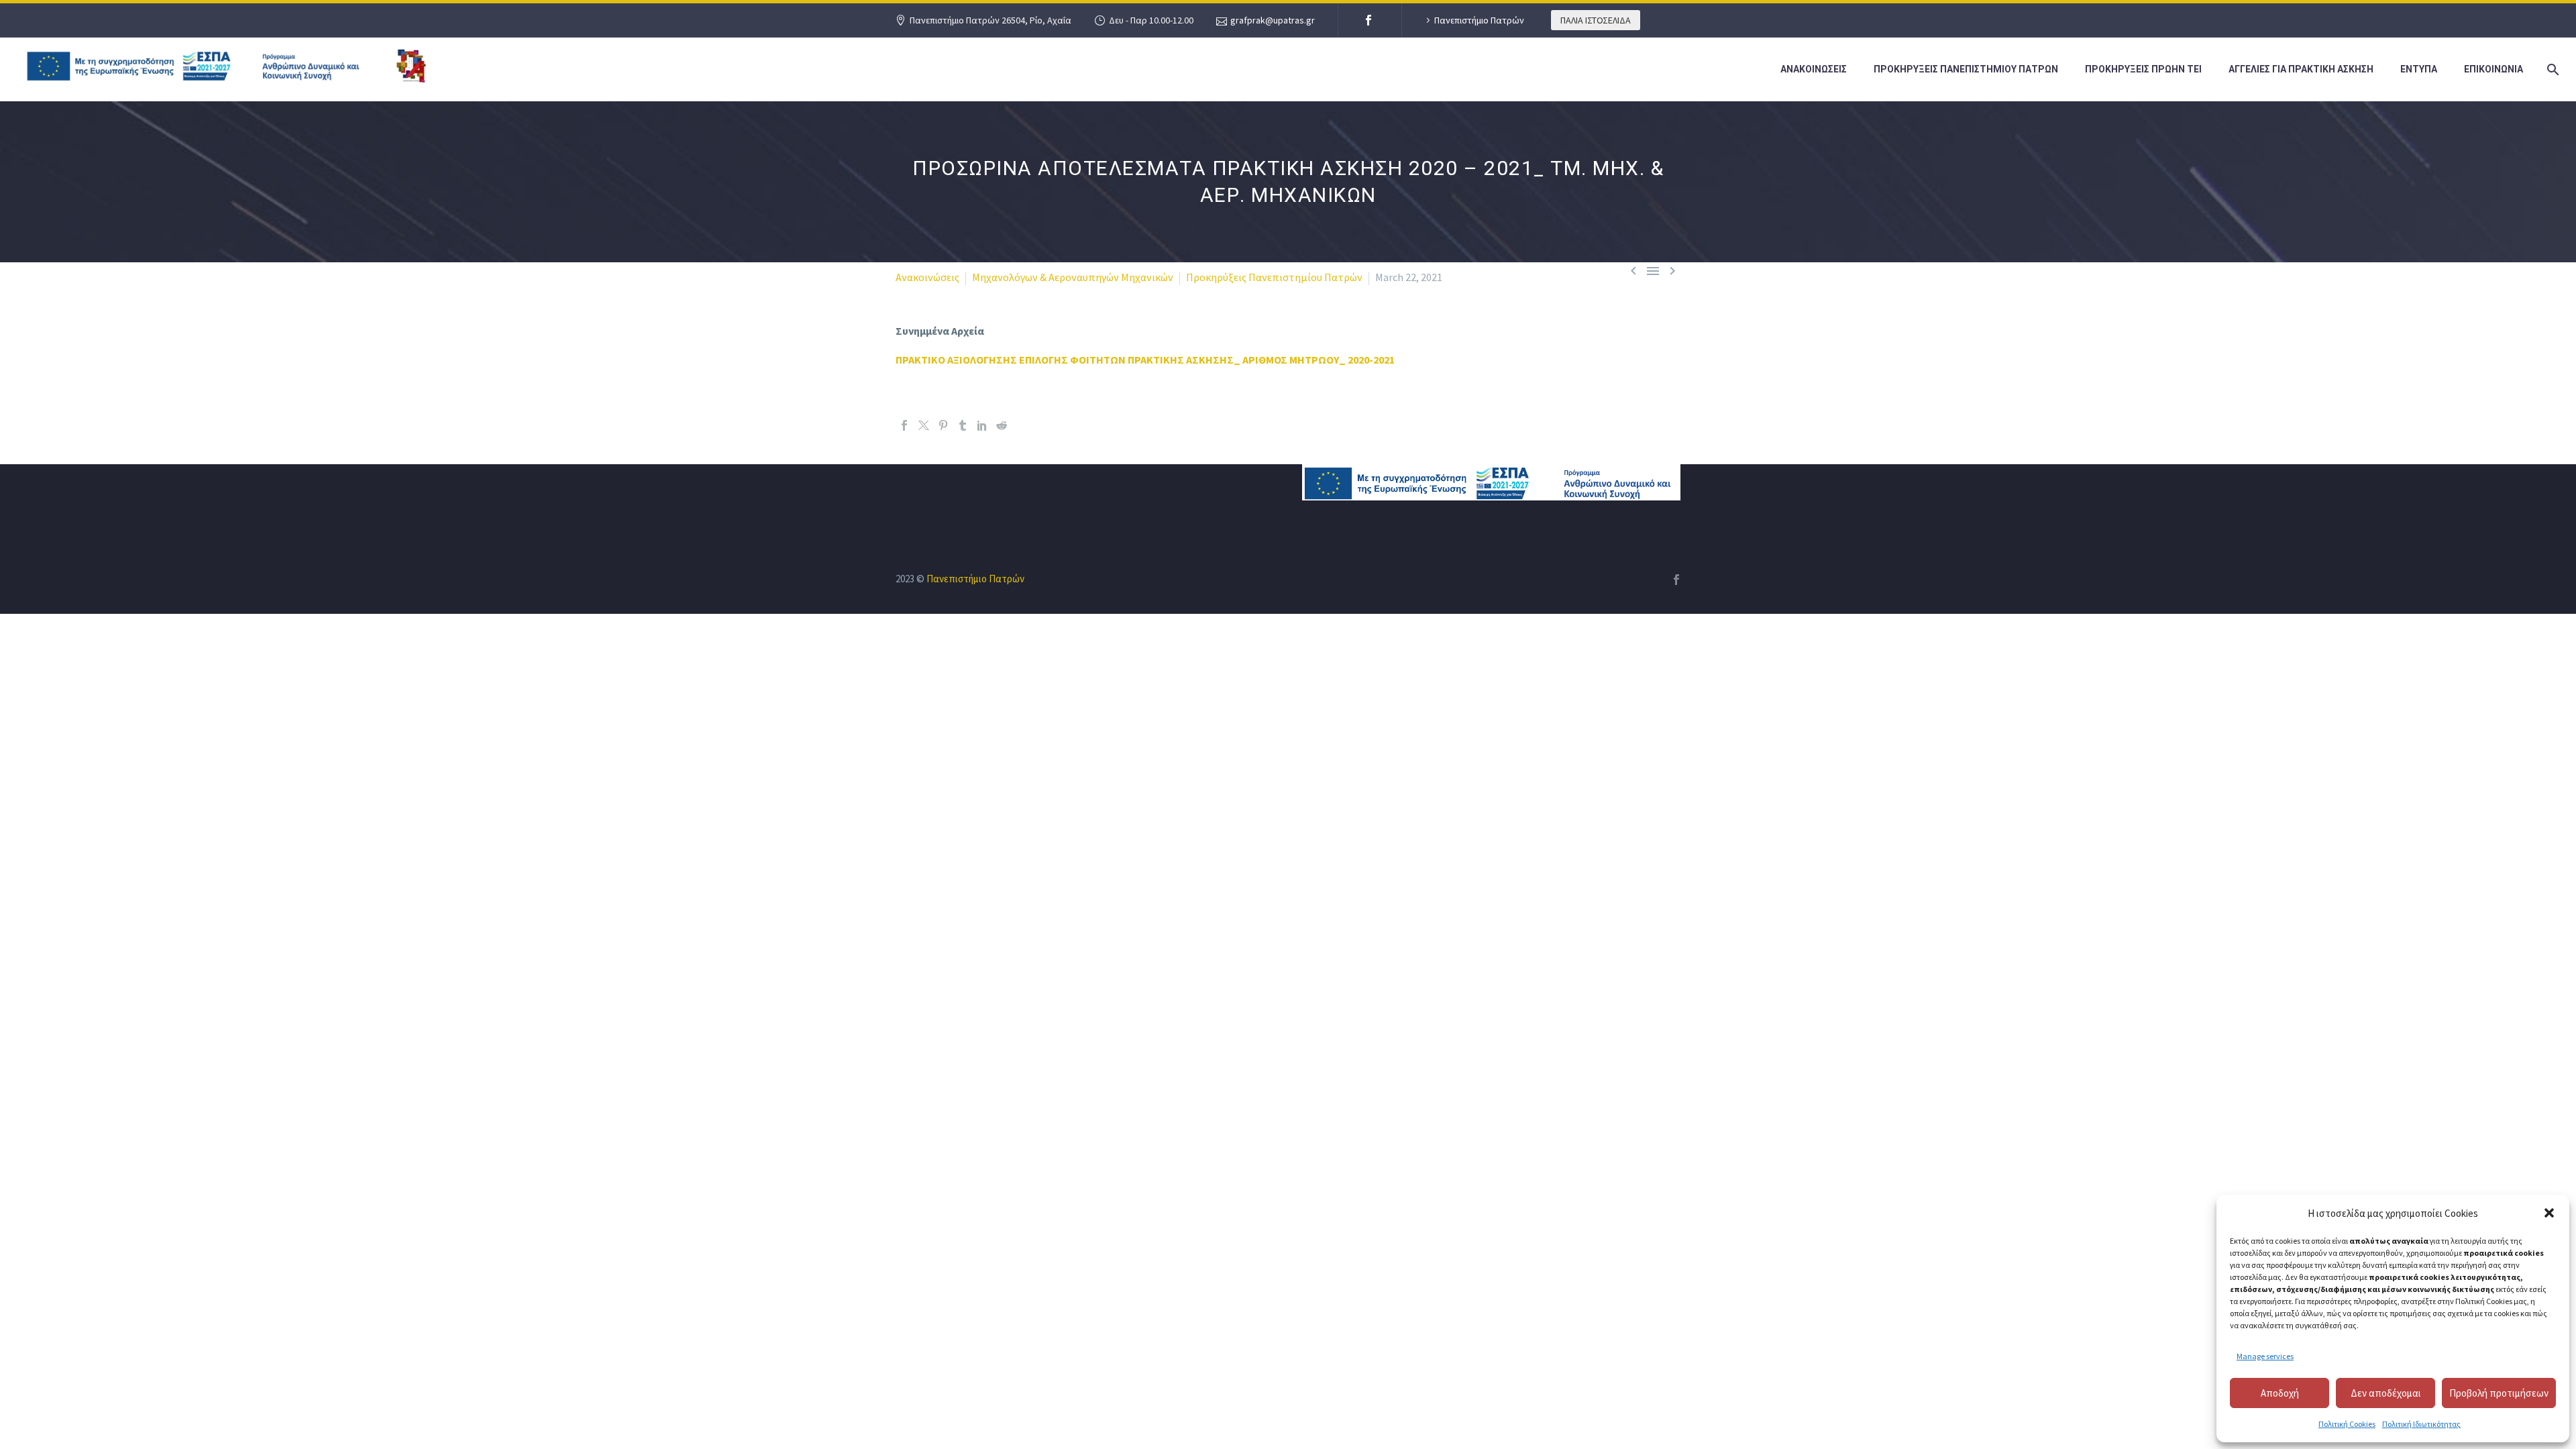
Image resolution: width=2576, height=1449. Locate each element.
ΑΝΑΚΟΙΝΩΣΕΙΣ (1814, 69)
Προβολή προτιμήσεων (2499, 1393)
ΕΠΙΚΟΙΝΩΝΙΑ (2493, 69)
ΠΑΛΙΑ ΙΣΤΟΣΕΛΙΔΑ (1596, 20)
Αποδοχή (2280, 1393)
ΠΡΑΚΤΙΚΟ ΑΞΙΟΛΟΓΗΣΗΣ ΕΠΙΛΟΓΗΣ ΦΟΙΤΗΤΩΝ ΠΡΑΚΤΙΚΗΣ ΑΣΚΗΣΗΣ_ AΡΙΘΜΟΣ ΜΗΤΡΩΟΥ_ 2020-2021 (1145, 360)
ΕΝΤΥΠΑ (2419, 69)
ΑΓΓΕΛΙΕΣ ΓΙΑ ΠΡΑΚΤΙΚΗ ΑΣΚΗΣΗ (2301, 69)
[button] (2549, 1213)
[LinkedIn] (982, 425)
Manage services (2265, 1356)
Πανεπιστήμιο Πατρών (1479, 20)
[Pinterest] (943, 425)
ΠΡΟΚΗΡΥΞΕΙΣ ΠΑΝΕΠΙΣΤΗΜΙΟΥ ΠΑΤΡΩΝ (1966, 69)
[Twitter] (924, 425)
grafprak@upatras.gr (1273, 20)
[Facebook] (1368, 20)
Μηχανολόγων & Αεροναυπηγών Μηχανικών (1073, 277)
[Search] (2551, 69)
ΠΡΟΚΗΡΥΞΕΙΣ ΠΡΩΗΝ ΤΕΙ (2143, 69)
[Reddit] (1002, 425)
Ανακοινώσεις (927, 277)
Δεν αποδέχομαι (2386, 1393)
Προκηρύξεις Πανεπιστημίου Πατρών (1274, 277)
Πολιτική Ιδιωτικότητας (2421, 1424)
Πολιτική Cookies (2347, 1424)
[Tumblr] (963, 425)
